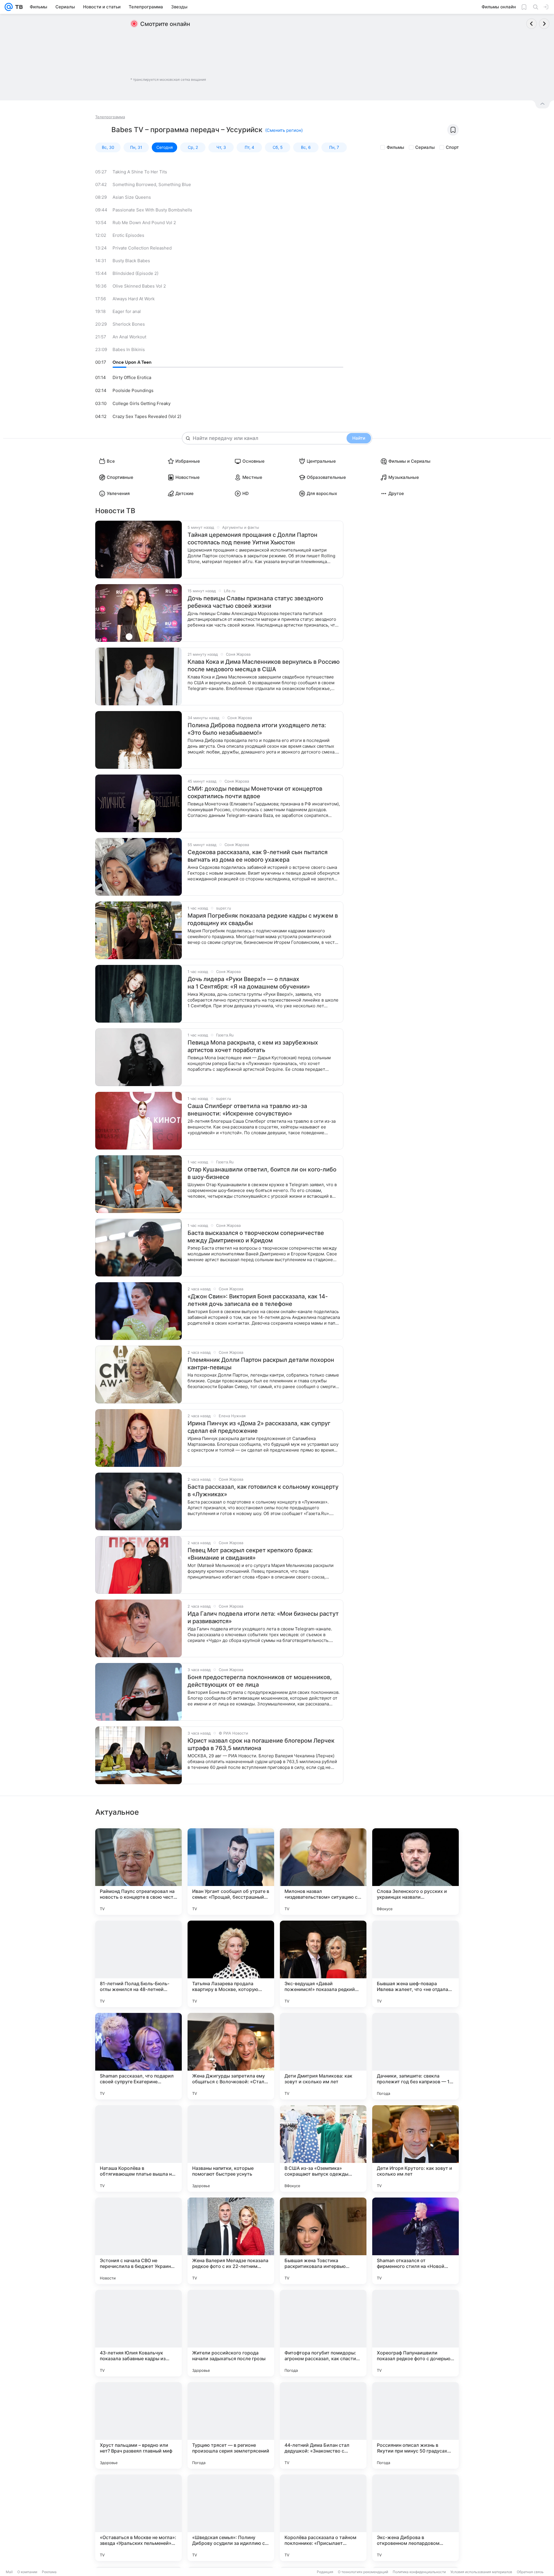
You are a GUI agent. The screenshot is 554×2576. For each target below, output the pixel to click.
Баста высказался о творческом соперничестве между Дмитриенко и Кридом (256, 1237)
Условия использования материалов (481, 2572)
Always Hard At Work (134, 299)
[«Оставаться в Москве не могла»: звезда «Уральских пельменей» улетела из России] (138, 2518)
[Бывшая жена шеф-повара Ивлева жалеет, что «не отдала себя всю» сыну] (415, 1964)
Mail (9, 2572)
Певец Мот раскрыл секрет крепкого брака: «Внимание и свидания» (250, 1554)
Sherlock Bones (129, 324)
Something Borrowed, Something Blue (152, 184)
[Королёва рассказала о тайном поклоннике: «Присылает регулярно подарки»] (323, 2518)
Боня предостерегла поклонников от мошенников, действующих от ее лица (260, 1681)
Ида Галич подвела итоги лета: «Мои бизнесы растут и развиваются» (263, 1617)
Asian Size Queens (132, 197)
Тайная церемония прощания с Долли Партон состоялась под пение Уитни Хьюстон (252, 539)
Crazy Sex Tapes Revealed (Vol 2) (147, 416)
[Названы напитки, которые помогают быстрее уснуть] (231, 2148)
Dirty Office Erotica (132, 377)
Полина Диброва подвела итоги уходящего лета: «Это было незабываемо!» (257, 729)
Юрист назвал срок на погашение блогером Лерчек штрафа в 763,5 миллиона (261, 1744)
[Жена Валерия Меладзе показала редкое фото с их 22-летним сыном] (231, 2241)
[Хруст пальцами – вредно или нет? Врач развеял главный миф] (138, 2425)
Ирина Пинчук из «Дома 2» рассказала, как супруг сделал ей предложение (259, 1427)
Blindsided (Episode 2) (135, 273)
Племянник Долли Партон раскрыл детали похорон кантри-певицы (261, 1364)
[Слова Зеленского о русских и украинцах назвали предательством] (415, 1872)
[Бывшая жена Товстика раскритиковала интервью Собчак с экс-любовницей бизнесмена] (323, 2241)
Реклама (49, 2572)
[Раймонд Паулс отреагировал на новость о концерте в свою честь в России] (138, 1872)
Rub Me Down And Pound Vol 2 (144, 223)
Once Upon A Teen (132, 362)
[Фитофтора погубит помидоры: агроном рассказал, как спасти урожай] (323, 2333)
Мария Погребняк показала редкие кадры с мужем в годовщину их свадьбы (263, 919)
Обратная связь (530, 2572)
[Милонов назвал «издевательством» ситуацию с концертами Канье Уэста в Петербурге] (323, 1872)
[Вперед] (544, 24)
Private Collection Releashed (142, 248)
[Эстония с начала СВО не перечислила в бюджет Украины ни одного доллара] (138, 2241)
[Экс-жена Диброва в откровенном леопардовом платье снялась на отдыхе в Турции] (415, 2518)
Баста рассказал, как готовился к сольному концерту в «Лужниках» (263, 1491)
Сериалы (425, 147)
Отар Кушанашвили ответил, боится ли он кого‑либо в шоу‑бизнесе (262, 1173)
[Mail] (9, 7)
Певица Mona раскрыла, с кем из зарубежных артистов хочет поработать (253, 1046)
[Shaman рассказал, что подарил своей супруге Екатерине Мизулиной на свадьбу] (138, 2056)
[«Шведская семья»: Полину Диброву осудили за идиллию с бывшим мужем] (231, 2518)
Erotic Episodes (128, 235)
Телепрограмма (110, 117)
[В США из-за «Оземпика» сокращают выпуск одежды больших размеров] (323, 2148)
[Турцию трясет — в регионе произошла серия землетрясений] (231, 2425)
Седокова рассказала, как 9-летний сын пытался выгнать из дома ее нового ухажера (258, 856)
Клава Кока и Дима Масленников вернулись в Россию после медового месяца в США (264, 665)
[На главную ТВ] (18, 7)
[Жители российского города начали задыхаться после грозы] (231, 2333)
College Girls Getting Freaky (142, 403)
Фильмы (395, 147)
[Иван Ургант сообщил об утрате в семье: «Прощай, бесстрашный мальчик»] (231, 1872)
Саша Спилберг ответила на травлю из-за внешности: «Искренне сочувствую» (247, 1110)
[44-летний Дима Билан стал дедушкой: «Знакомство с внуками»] (323, 2425)
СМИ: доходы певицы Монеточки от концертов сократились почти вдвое (255, 792)
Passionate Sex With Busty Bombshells (152, 210)
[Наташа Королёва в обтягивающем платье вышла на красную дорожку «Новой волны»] (138, 2148)
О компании (27, 2572)
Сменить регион (284, 130)
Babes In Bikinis (129, 349)
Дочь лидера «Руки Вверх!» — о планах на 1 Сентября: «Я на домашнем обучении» (249, 983)
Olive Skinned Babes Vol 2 (139, 286)
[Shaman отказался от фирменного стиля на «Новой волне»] (415, 2241)
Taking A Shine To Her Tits (140, 172)
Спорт (452, 147)
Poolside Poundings (133, 390)
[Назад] (531, 24)
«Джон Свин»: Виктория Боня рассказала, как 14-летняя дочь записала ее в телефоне (258, 1300)
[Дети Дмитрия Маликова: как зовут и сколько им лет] (323, 2056)
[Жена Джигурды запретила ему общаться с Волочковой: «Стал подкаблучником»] (231, 2056)
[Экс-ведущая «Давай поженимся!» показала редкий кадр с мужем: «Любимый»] (323, 1964)
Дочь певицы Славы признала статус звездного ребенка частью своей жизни (255, 602)
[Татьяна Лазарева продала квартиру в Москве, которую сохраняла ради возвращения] (231, 1964)
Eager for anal (127, 311)
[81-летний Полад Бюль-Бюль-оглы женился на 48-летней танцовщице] (138, 1964)
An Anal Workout (129, 337)
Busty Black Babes (131, 261)
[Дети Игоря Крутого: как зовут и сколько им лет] (415, 2148)
